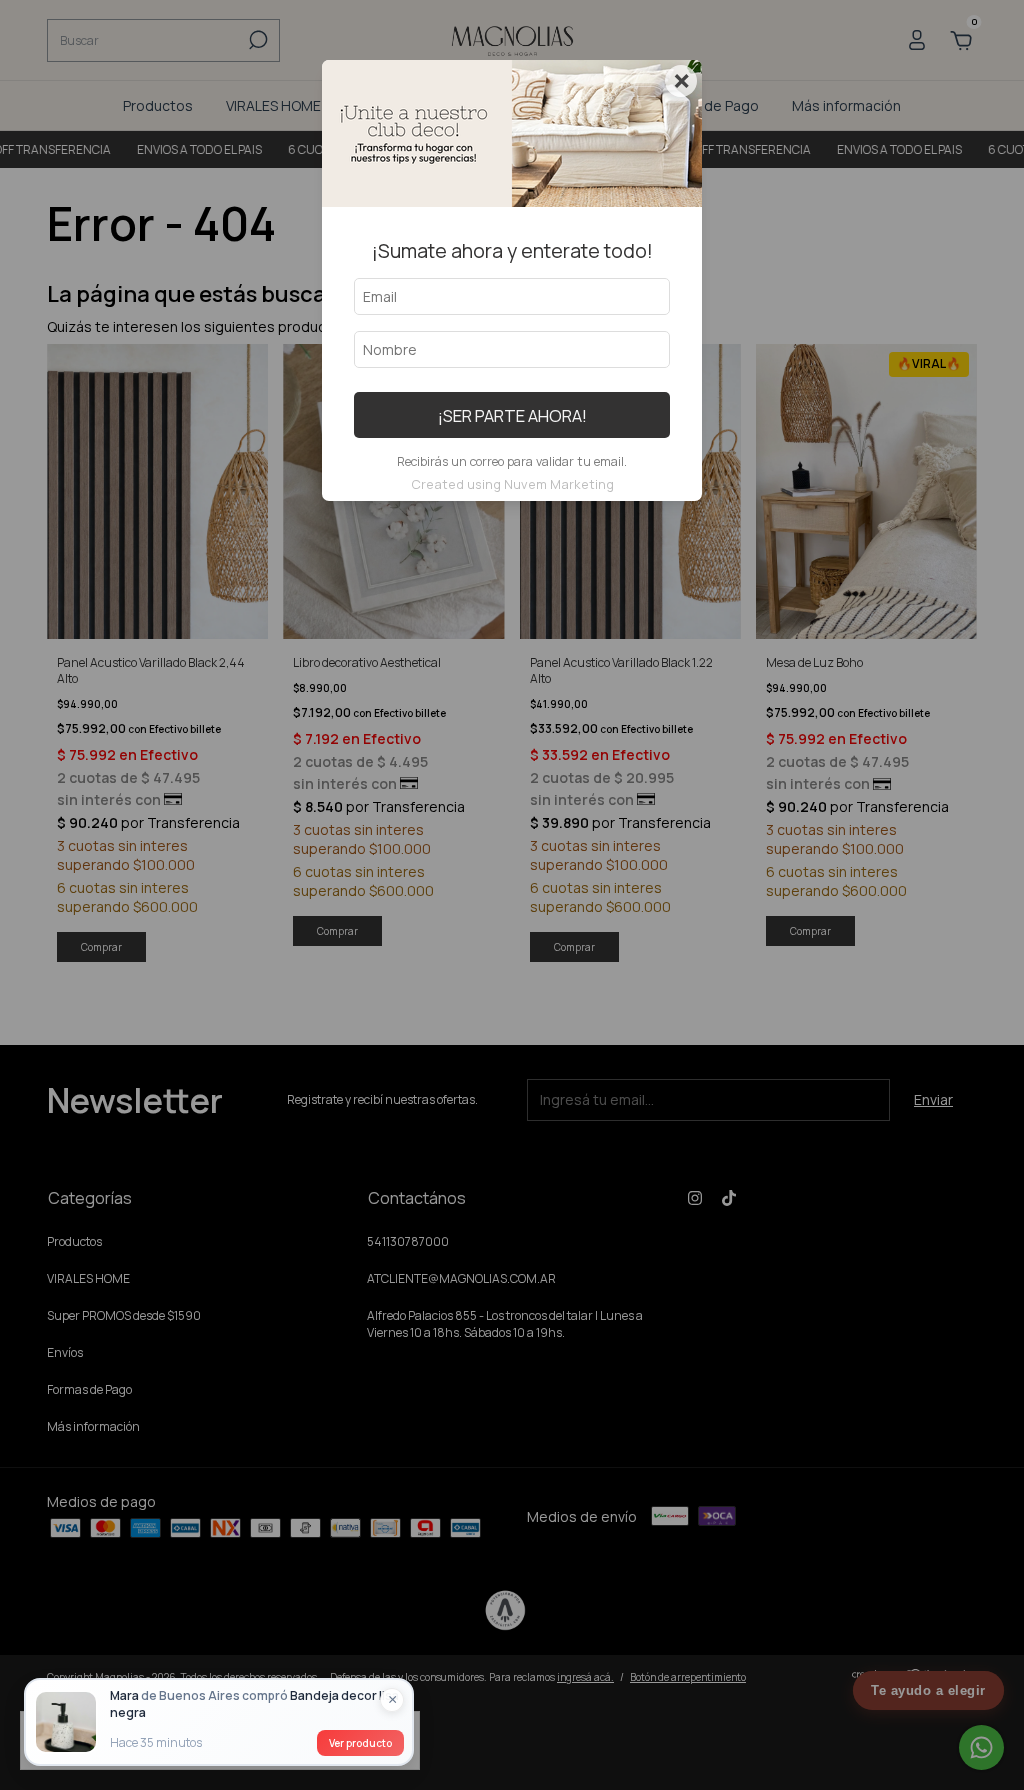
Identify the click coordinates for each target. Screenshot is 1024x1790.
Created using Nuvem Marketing (512, 484)
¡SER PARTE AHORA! (512, 415)
